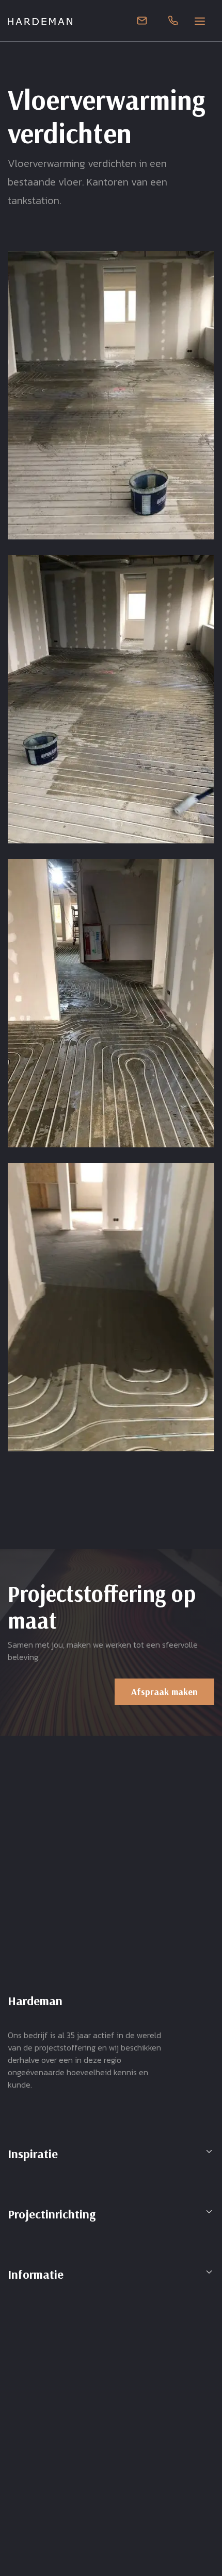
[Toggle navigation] (204, 21)
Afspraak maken (164, 1692)
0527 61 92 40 (173, 21)
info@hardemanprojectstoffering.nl (142, 21)
